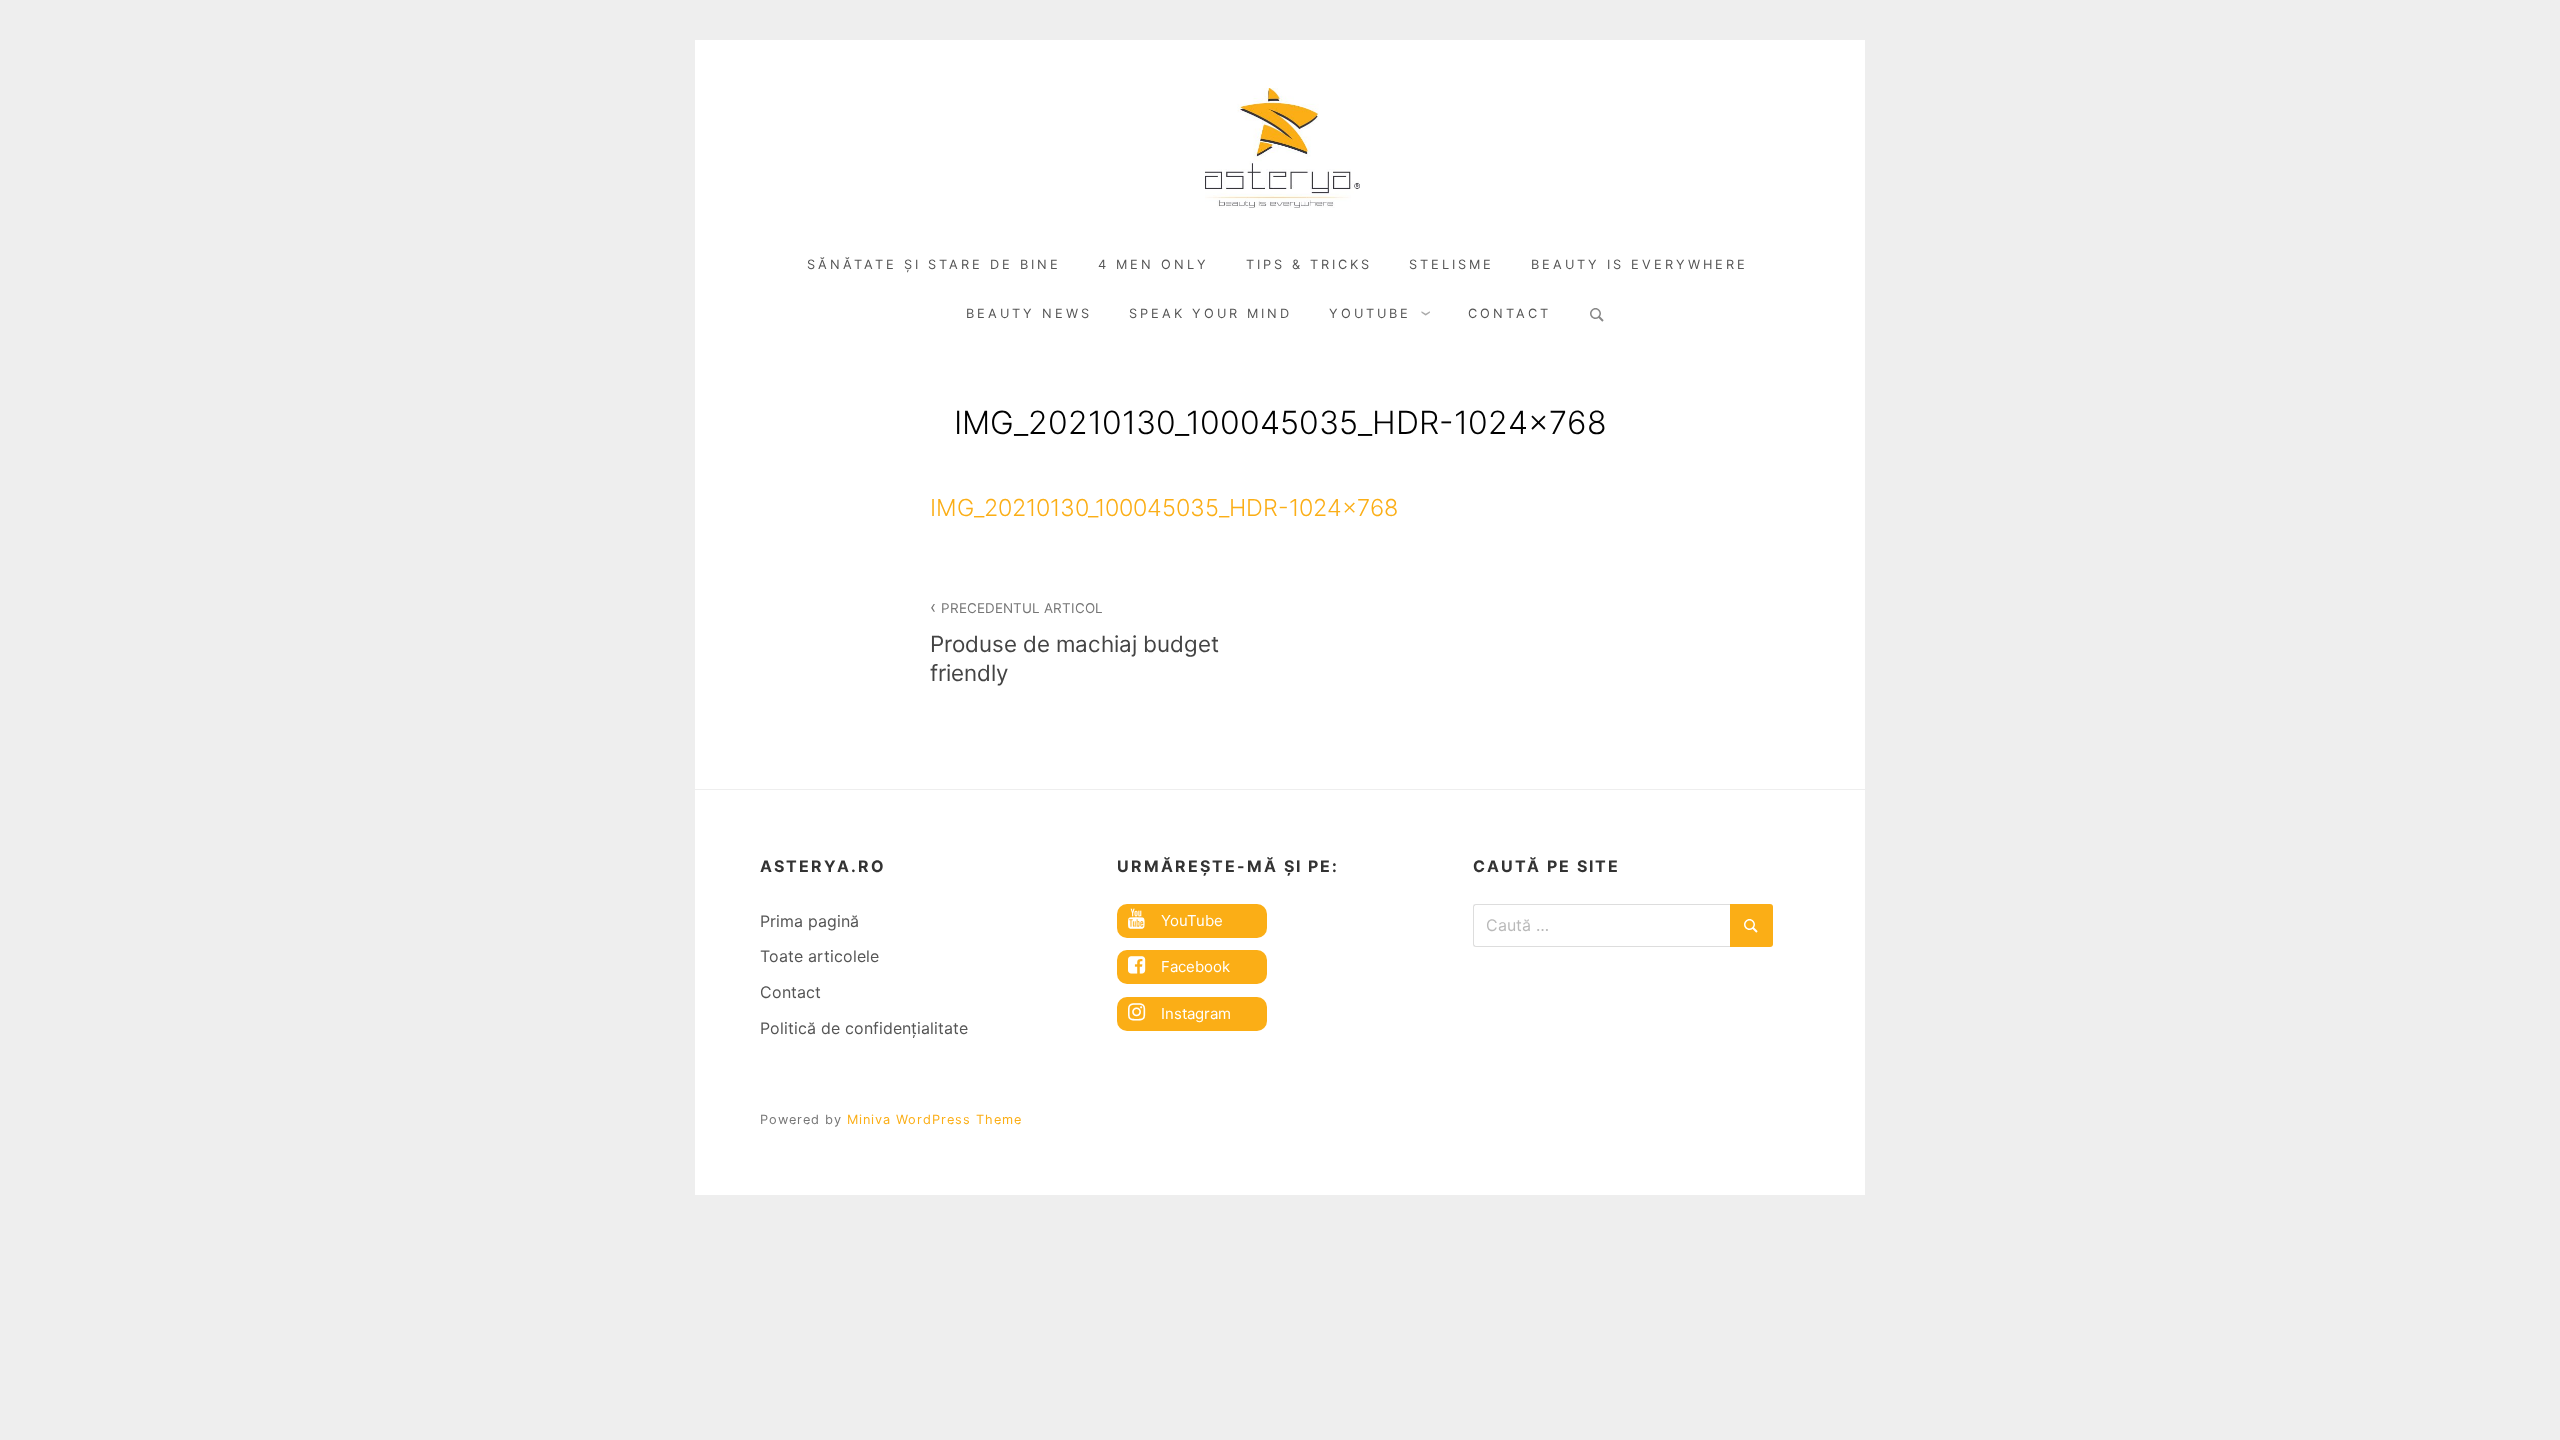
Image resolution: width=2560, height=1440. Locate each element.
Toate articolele (819, 956)
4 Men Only (1153, 264)
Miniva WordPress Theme (934, 1119)
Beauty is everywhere (1639, 264)
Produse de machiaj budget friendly (1074, 642)
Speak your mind (1210, 313)
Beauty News (1029, 313)
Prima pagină (809, 921)
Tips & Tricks (1309, 264)
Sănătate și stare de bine (934, 264)
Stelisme (1451, 264)
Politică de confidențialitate (864, 1028)
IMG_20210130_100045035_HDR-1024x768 (1164, 507)
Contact (1509, 313)
